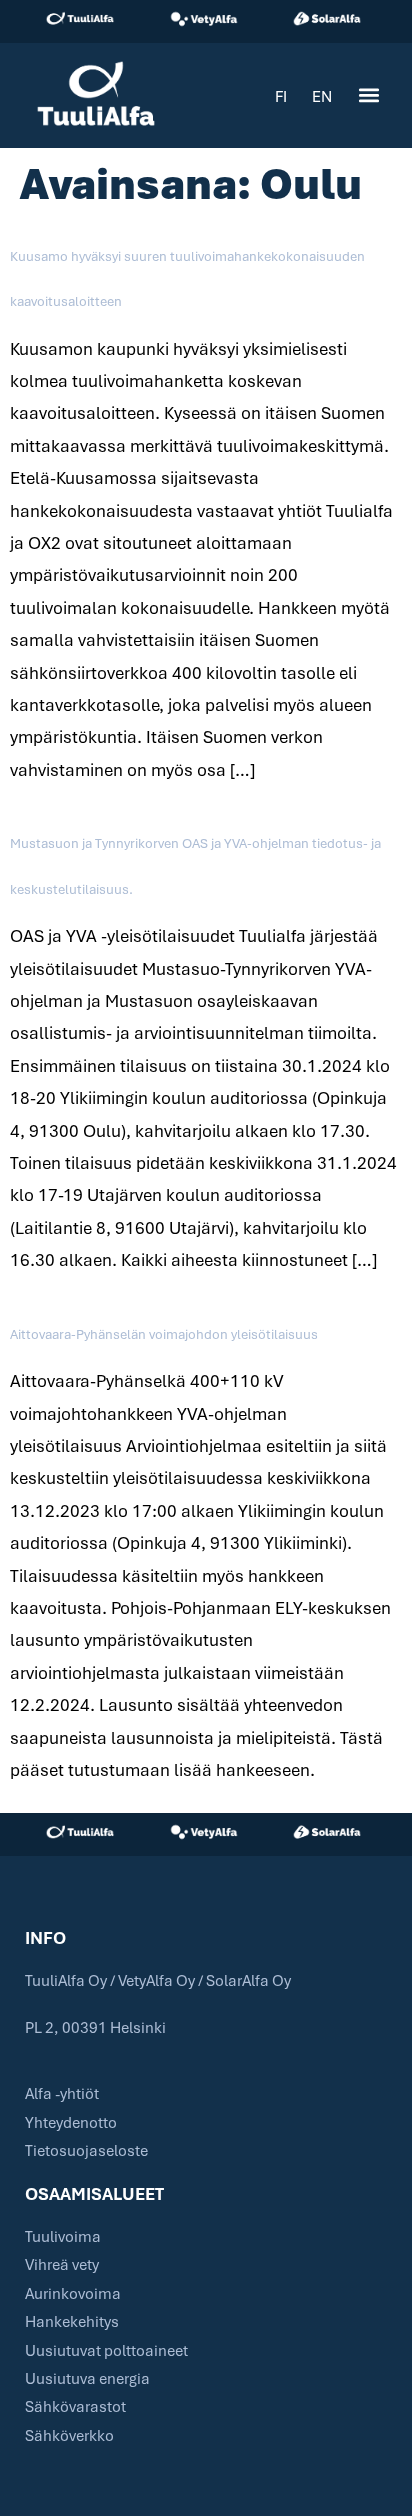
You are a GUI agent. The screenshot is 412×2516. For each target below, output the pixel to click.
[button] (368, 95)
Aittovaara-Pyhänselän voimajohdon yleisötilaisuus (164, 1334)
